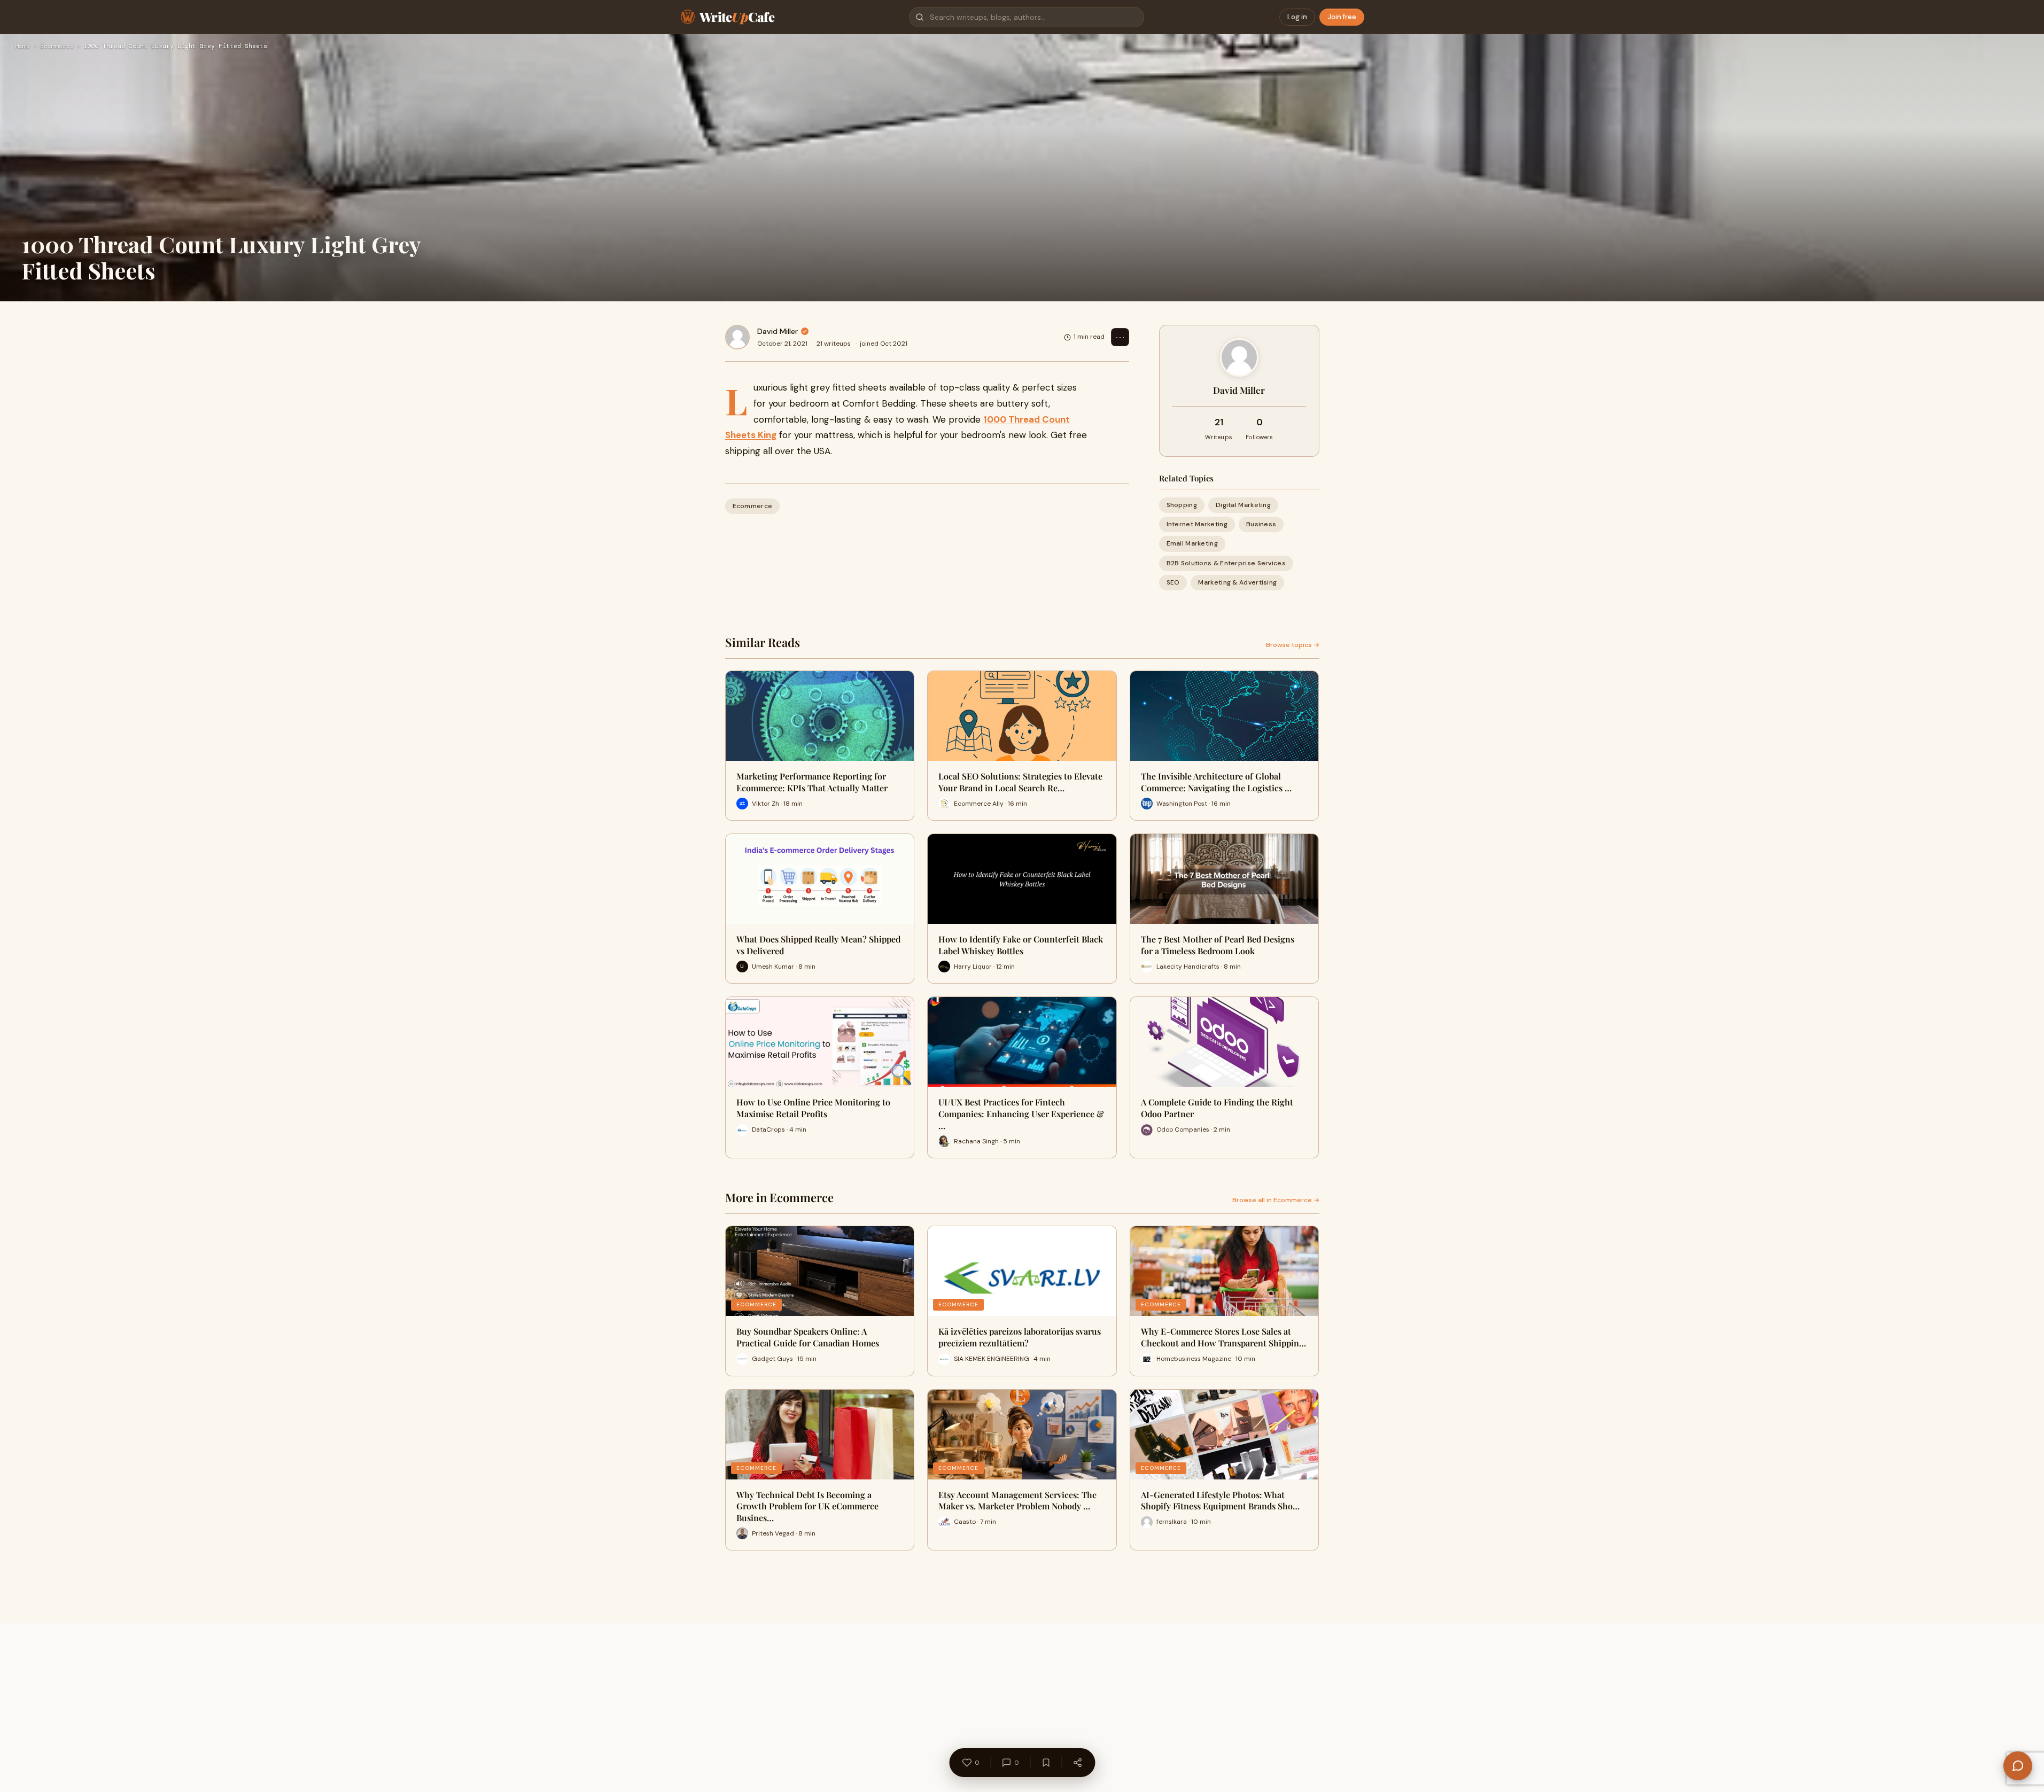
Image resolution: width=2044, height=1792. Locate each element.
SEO (1173, 582)
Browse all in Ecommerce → (1276, 1200)
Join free (1342, 17)
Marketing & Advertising (1237, 582)
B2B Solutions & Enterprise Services (1226, 563)
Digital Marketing (1243, 505)
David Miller (778, 331)
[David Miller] (737, 337)
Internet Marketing (1197, 524)
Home (22, 46)
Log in (1297, 17)
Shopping (1182, 505)
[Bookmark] (1046, 1763)
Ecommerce (57, 46)
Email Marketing (1192, 543)
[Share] (1077, 1763)
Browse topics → (1293, 645)
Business (1261, 524)
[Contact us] (2018, 1766)
